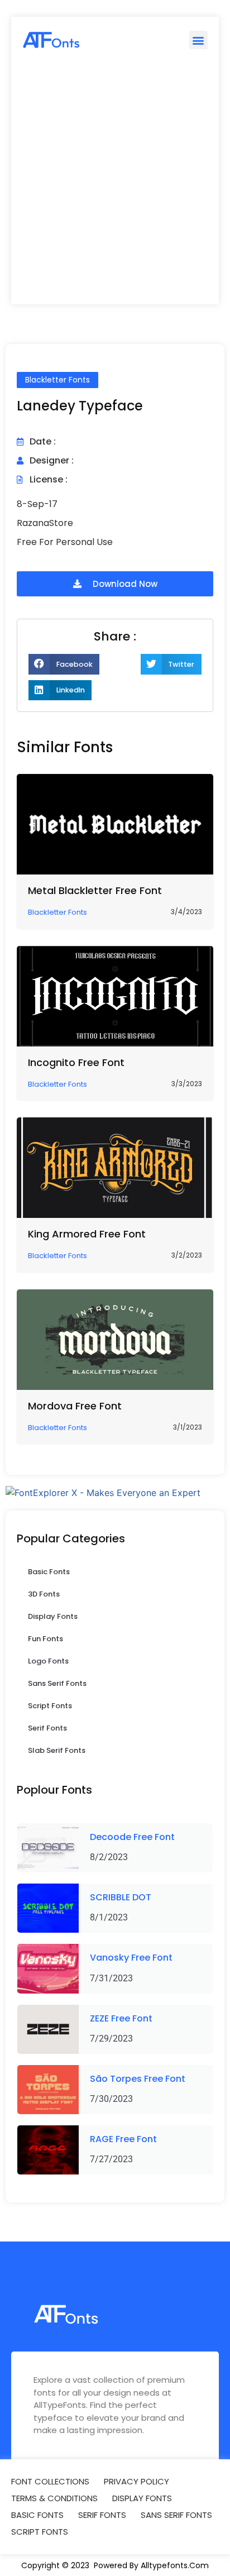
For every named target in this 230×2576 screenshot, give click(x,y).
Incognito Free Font (76, 1062)
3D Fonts (44, 1594)
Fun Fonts (45, 1639)
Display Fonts (53, 1616)
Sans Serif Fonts (57, 1683)
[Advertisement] (115, 184)
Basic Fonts (49, 1572)
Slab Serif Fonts (57, 1750)
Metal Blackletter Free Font (95, 890)
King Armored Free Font (87, 1234)
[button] (198, 40)
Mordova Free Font (75, 1406)
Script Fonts (50, 1706)
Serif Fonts (47, 1728)
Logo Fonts (48, 1661)
